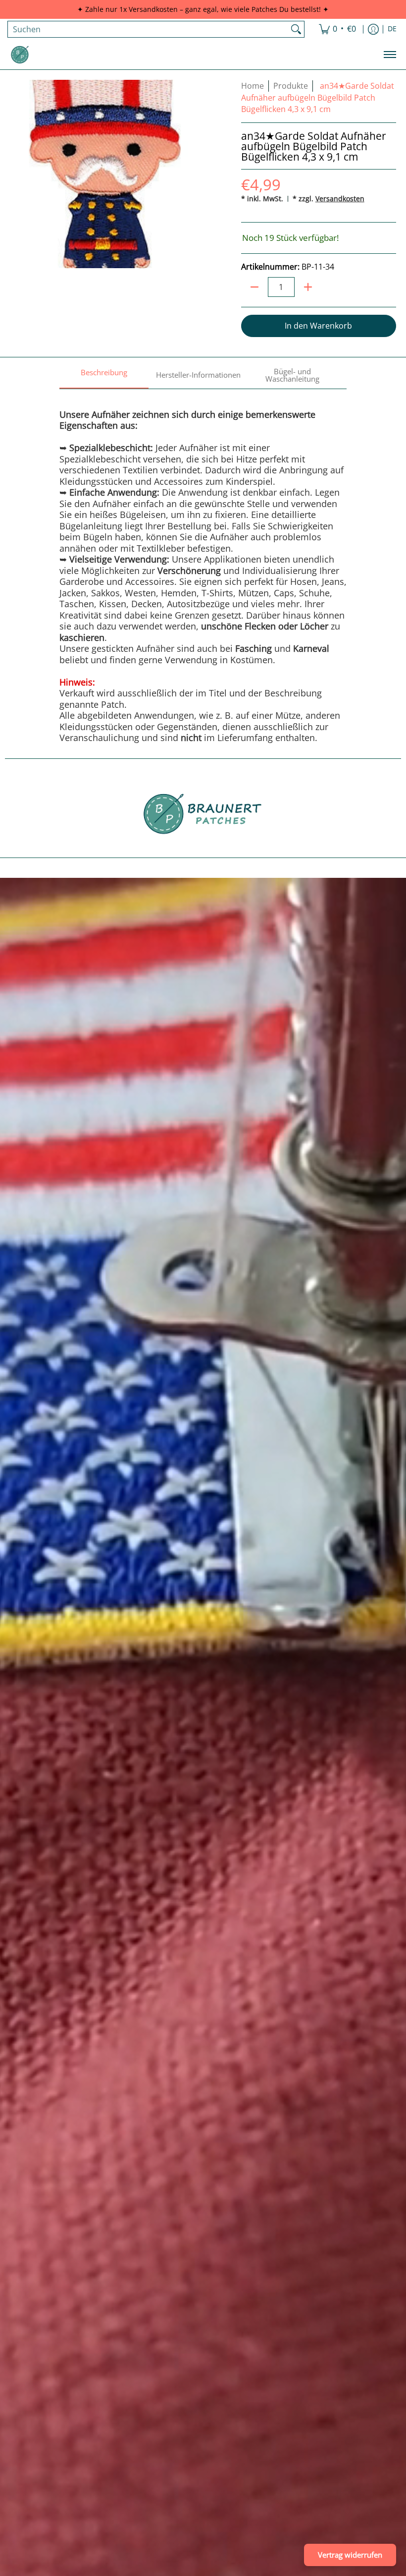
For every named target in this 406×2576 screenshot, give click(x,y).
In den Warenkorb (318, 326)
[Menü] (389, 55)
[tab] (104, 376)
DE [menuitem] (392, 29)
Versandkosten (340, 199)
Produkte (291, 86)
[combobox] (148, 29)
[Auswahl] (308, 287)
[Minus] (254, 287)
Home (253, 86)
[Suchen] (296, 29)
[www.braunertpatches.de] (20, 55)
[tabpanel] (203, 566)
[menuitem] (337, 29)
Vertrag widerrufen (350, 2555)
